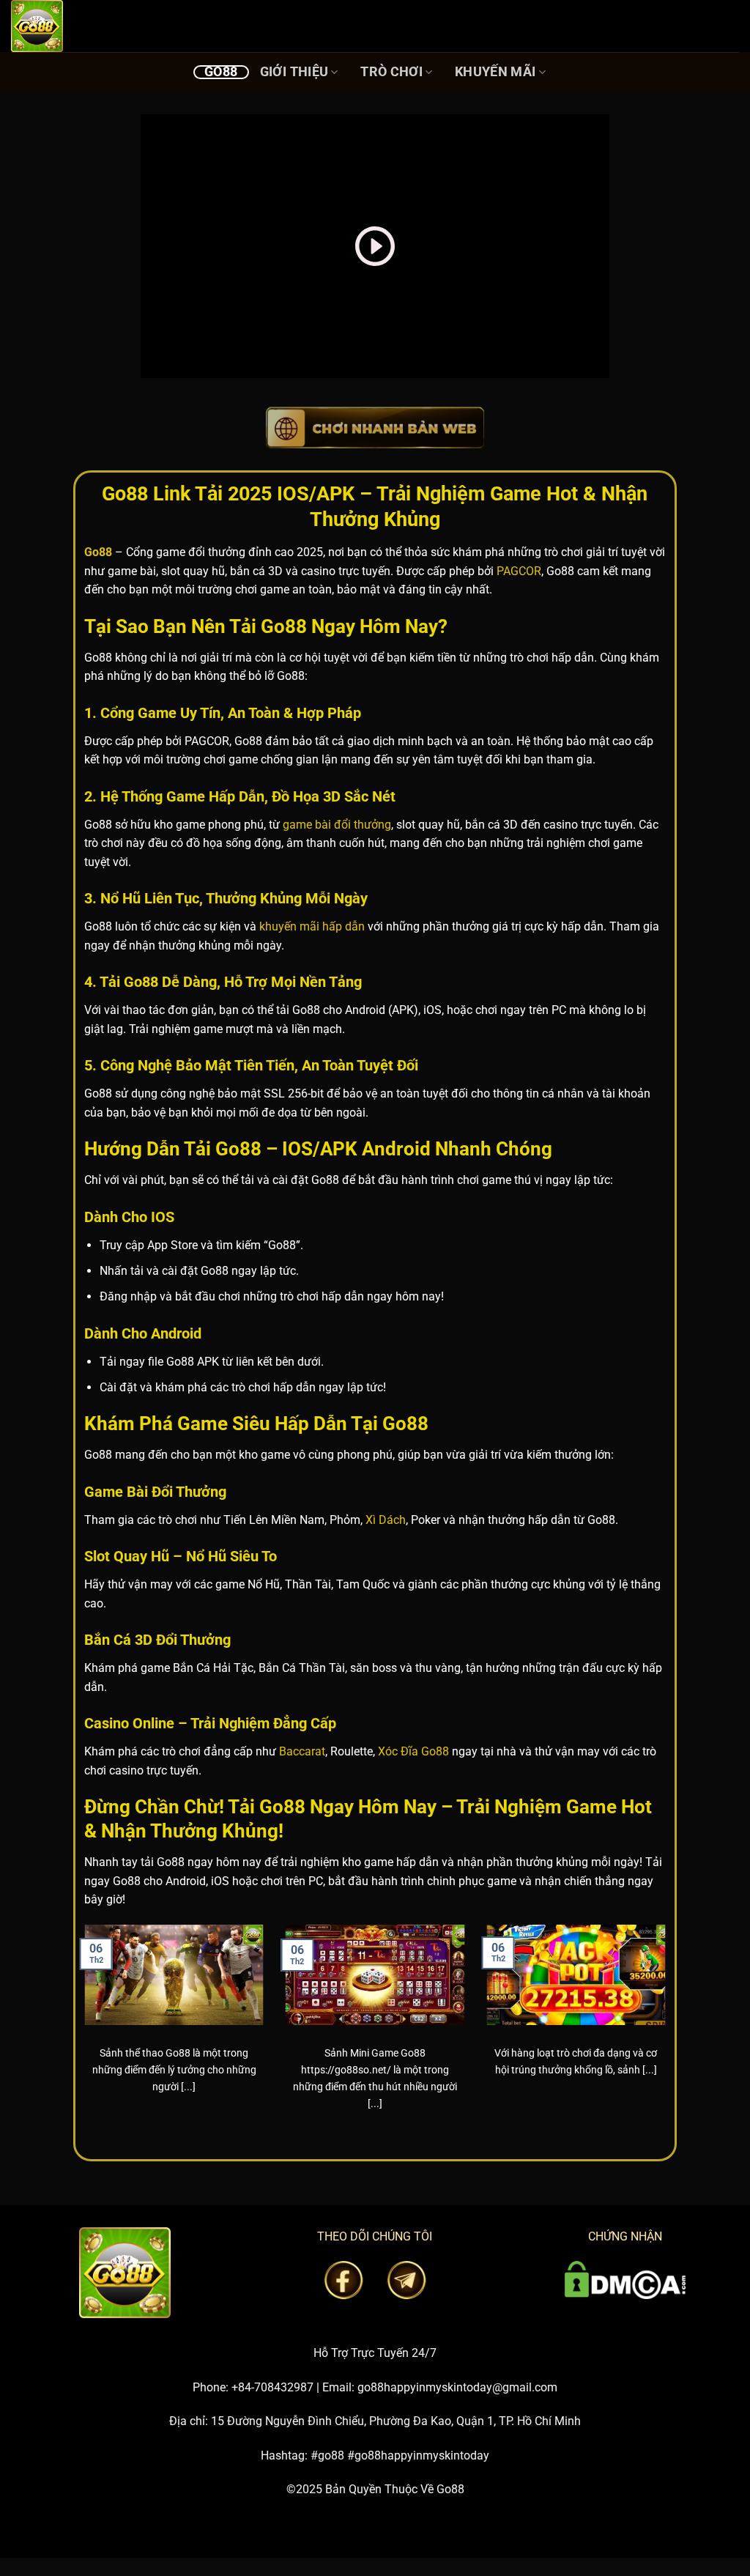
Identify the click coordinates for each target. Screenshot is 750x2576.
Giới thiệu (294, 72)
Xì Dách (386, 1520)
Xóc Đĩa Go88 (413, 1751)
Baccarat (302, 1751)
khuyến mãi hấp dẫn (312, 926)
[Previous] (81, 2036)
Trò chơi (391, 72)
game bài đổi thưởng (337, 825)
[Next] (669, 2036)
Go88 (221, 72)
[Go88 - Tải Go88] (84, 26)
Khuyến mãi (495, 72)
